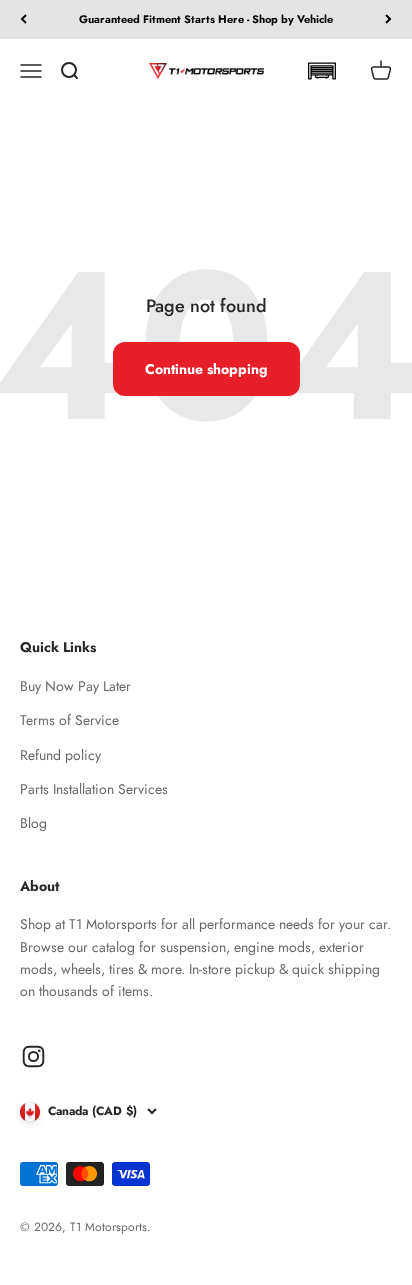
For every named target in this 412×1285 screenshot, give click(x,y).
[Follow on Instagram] (33, 1056)
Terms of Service (69, 720)
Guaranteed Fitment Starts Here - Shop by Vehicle (206, 19)
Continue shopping (206, 369)
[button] (321, 71)
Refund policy (60, 755)
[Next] (388, 19)
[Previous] (23, 19)
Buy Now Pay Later (75, 686)
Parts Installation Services (94, 789)
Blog (33, 823)
